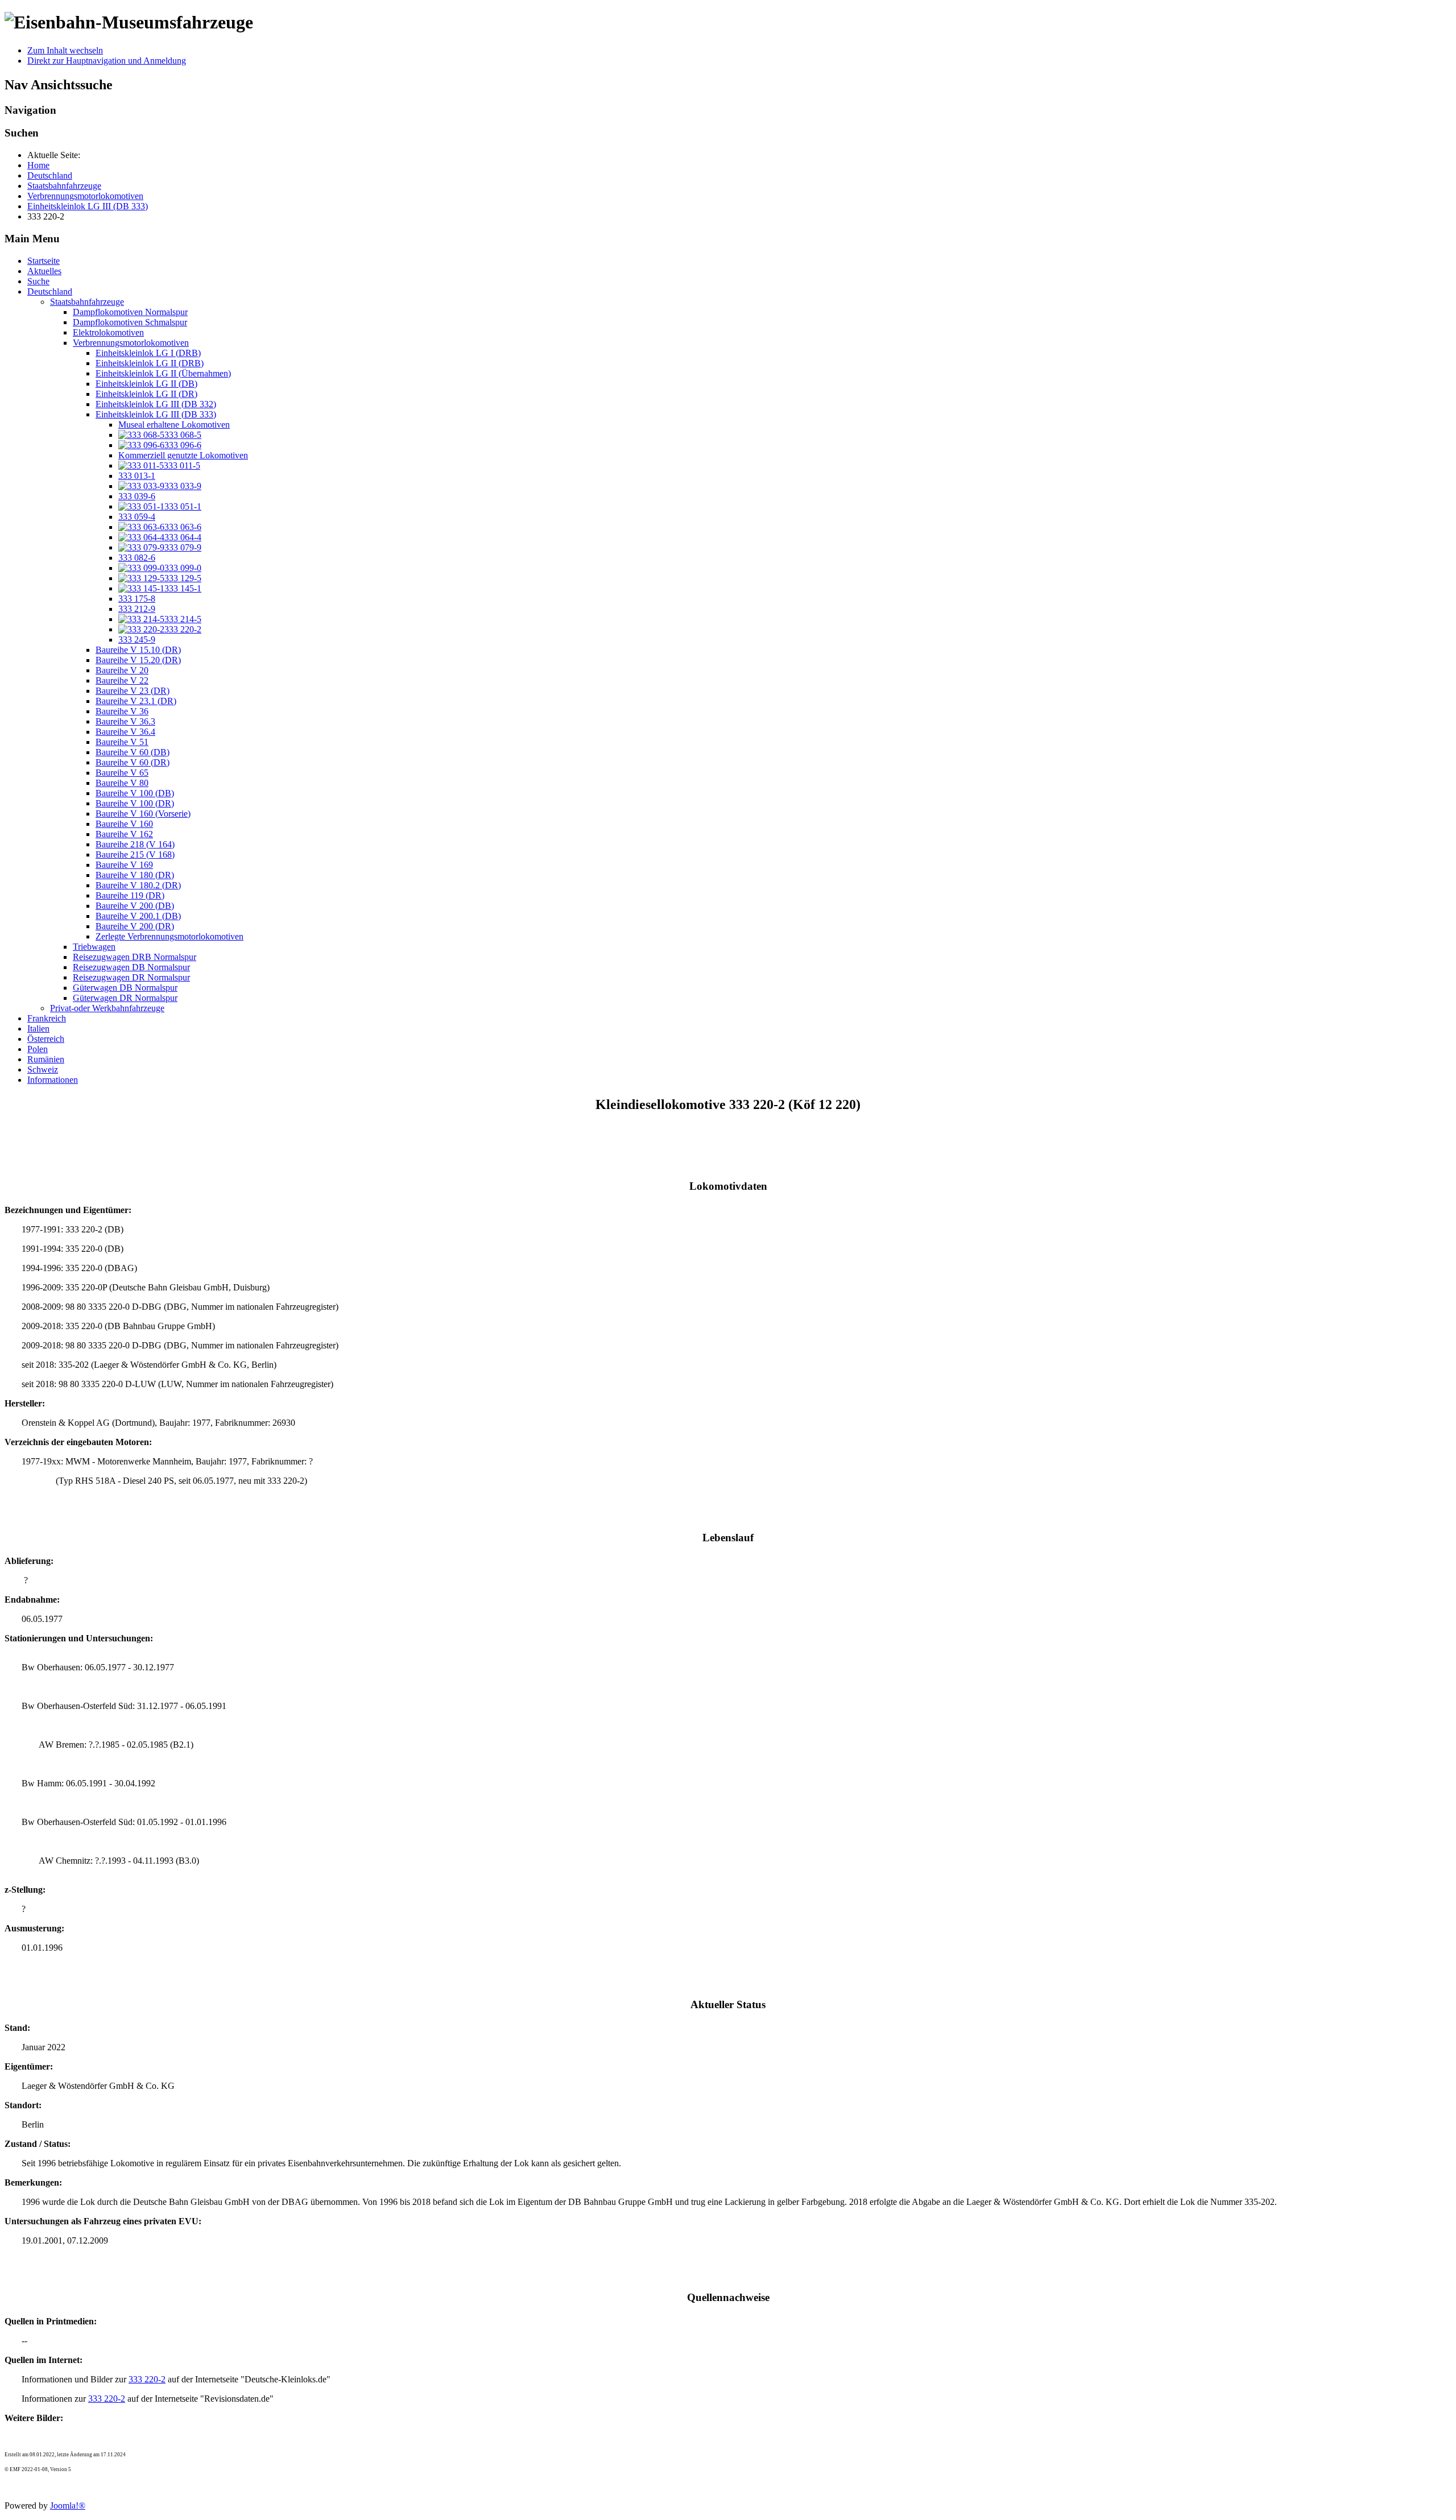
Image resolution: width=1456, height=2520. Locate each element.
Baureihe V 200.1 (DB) (138, 916)
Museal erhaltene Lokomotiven (174, 425)
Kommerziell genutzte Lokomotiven (183, 455)
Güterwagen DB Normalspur (125, 988)
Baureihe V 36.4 (125, 732)
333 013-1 (137, 476)
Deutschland (50, 291)
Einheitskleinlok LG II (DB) (146, 384)
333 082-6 (137, 558)
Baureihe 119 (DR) (130, 895)
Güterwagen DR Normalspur (125, 998)
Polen (38, 1049)
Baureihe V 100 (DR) (135, 803)
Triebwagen (94, 947)
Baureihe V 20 (122, 670)
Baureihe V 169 (124, 865)
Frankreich (47, 1018)
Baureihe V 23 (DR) (133, 691)
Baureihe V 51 (122, 742)
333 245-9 (137, 640)
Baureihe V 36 (122, 711)
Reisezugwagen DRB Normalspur (135, 957)
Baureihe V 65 (122, 773)
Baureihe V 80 (122, 783)
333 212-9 (137, 609)
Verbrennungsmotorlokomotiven (131, 343)
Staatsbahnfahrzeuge (87, 302)
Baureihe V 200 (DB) (135, 906)
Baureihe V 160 (124, 824)
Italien (38, 1029)
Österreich (46, 1039)
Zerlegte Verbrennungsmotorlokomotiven (169, 936)
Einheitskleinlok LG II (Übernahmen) (163, 373)
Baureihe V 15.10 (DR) (138, 650)
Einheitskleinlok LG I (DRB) (148, 353)
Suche (38, 281)
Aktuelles (44, 271)
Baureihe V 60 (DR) (133, 762)
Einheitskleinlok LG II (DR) (146, 394)
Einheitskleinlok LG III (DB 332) (156, 404)
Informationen (53, 1080)
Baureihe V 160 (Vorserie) (143, 814)
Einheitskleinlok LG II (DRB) (150, 363)
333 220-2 (147, 2379)
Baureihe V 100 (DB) (135, 793)
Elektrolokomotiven (108, 332)
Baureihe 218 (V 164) (135, 844)
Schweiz (43, 1069)
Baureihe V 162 (124, 834)
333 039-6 (137, 496)
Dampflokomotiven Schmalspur (130, 322)
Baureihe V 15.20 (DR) (138, 660)
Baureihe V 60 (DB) (133, 752)
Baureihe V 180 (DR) (135, 875)
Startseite (44, 261)
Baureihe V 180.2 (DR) (138, 885)
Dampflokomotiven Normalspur (130, 312)
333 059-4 (137, 517)
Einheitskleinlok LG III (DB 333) (156, 414)
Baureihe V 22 (122, 680)
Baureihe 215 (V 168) (135, 855)
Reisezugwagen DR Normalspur (131, 977)
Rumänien (46, 1059)
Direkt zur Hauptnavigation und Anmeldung (107, 61)
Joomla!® (68, 2505)
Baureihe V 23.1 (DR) (136, 701)
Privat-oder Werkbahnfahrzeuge (107, 1008)
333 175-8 (137, 599)
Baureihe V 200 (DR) (135, 926)
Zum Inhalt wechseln (65, 50)
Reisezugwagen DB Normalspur (131, 967)
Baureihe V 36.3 (125, 721)
